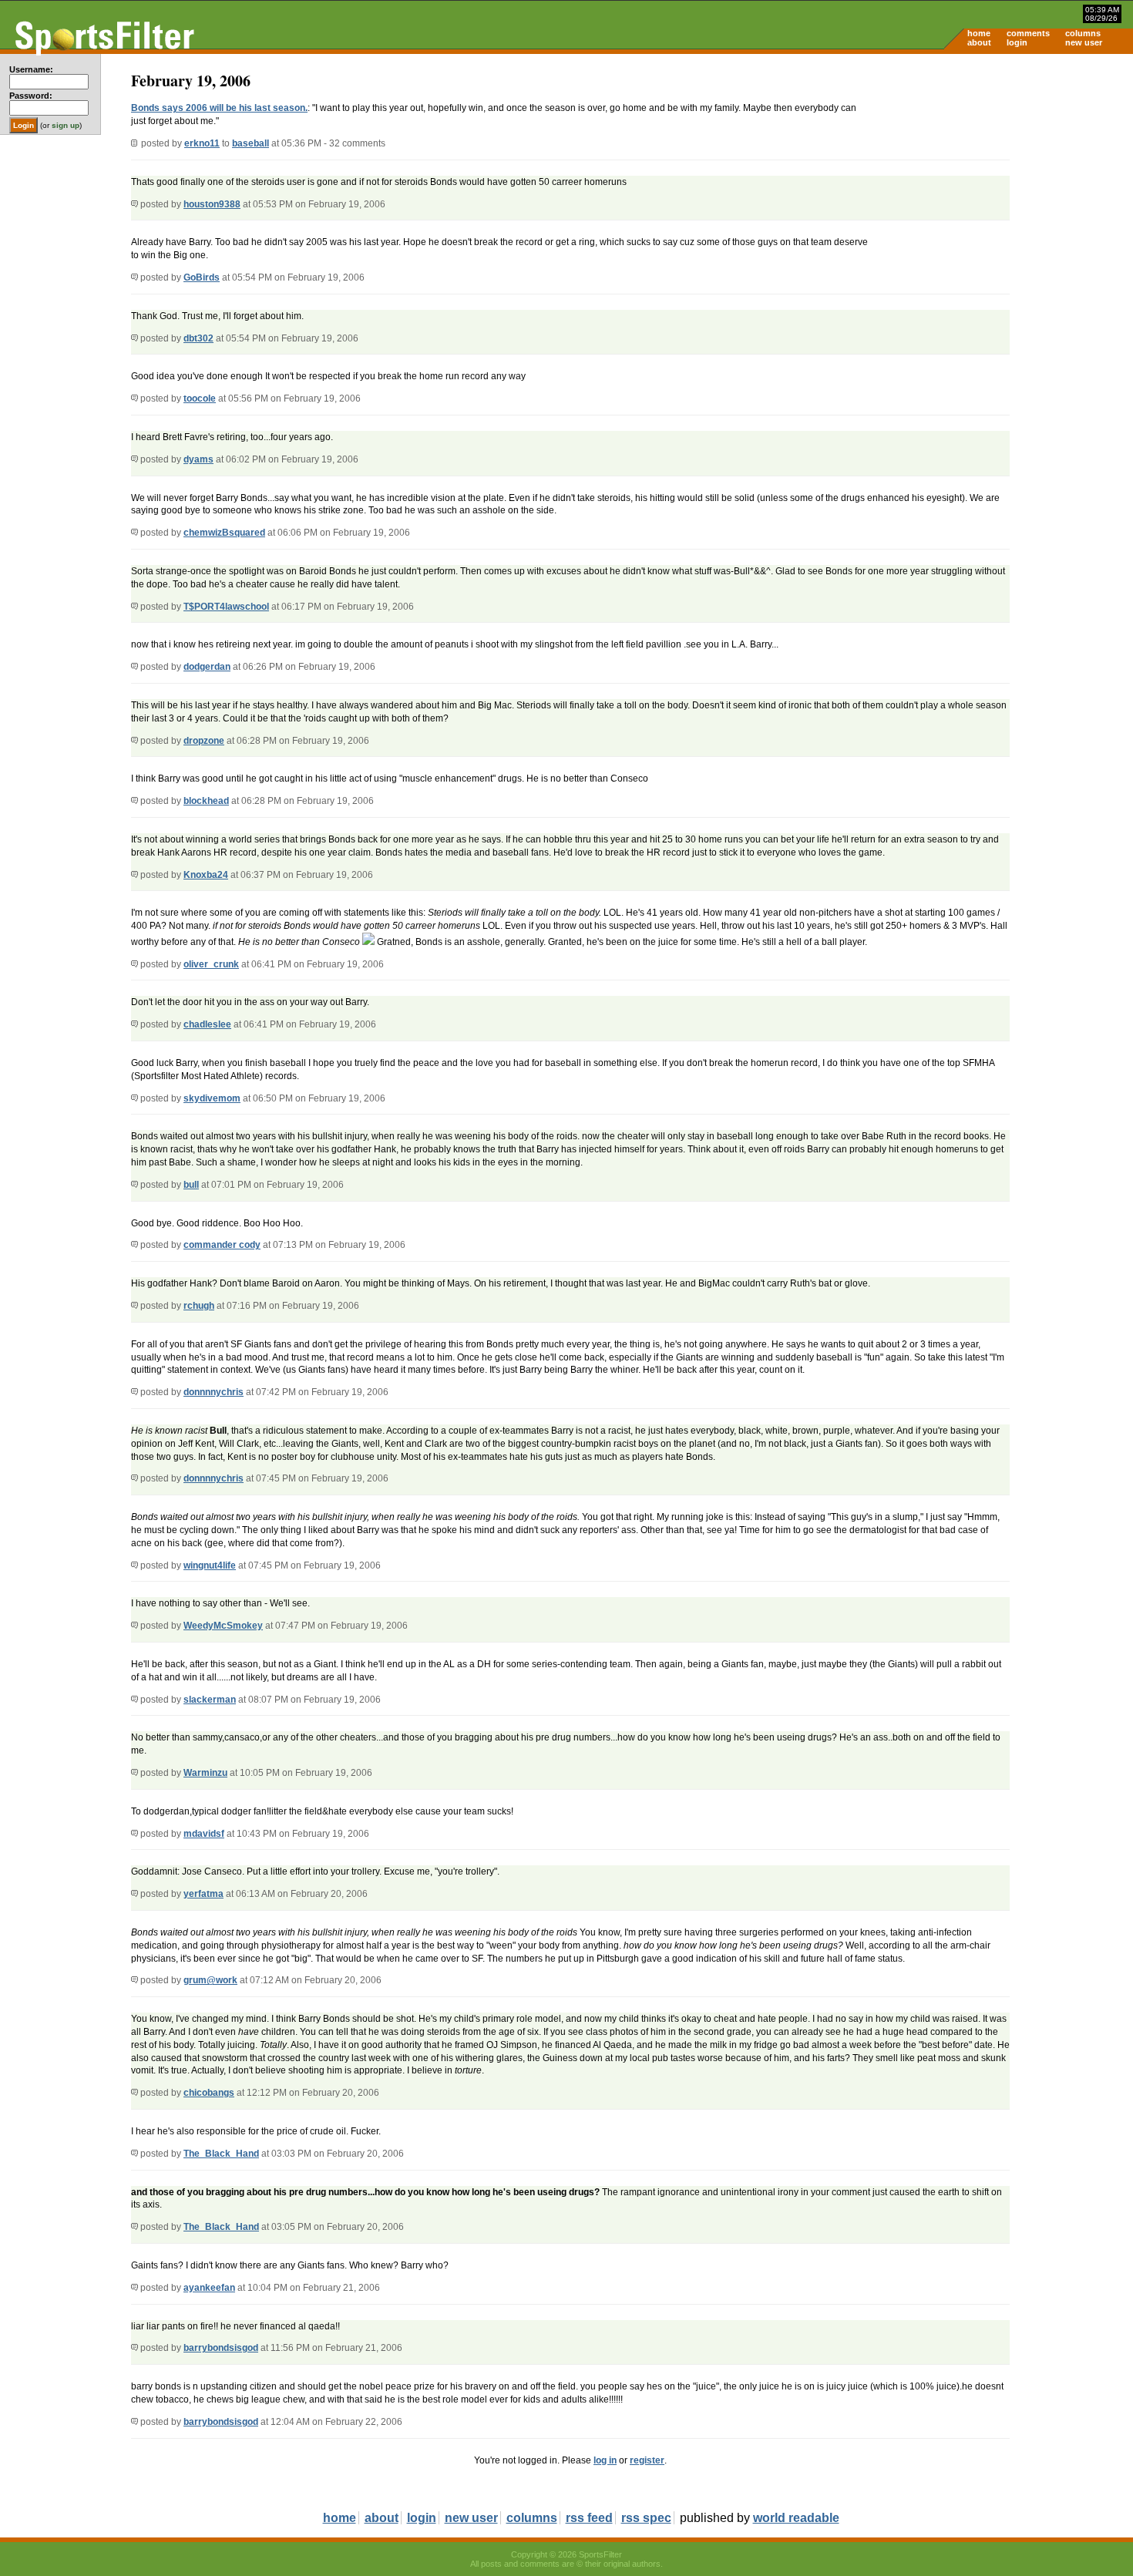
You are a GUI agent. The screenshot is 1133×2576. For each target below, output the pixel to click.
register (647, 2460)
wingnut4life (210, 1565)
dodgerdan (207, 667)
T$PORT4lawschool (226, 607)
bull (191, 1185)
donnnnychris (213, 1392)
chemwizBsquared (224, 533)
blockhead (206, 801)
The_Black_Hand (221, 2154)
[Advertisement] (1002, 174)
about (979, 42)
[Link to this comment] (134, 204)
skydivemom (212, 1098)
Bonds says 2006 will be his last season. (219, 108)
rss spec (646, 2518)
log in (605, 2460)
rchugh (199, 1306)
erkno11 (202, 143)
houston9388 (212, 204)
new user (1084, 42)
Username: (31, 69)
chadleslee (207, 1024)
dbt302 (198, 338)
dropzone (204, 741)
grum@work (210, 1980)
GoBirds (202, 277)
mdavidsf (204, 1834)
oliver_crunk (211, 964)
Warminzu (205, 1773)
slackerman (210, 1700)
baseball (250, 143)
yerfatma (203, 1894)
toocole (200, 399)
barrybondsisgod (221, 2348)
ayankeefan (209, 2288)
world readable (796, 2518)
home (979, 33)
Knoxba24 (206, 875)
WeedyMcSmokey (223, 1626)
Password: (31, 96)
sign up (66, 125)
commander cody (222, 1245)
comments (1028, 33)
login (1017, 42)
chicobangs (209, 2093)
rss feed (589, 2518)
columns (1083, 33)
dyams (198, 459)
